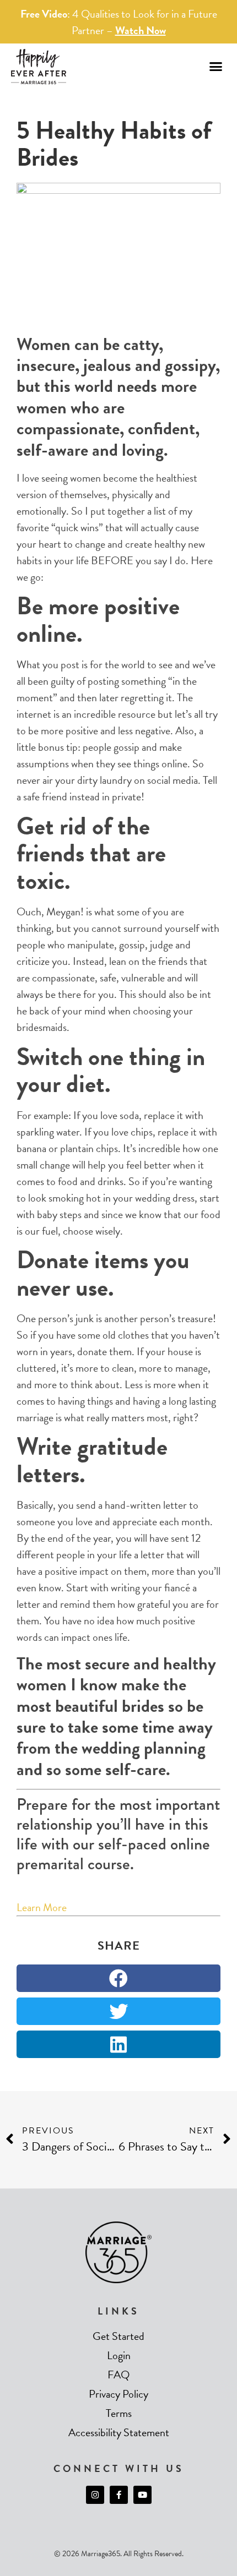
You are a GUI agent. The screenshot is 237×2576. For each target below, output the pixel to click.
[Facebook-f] (119, 2495)
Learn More (42, 1907)
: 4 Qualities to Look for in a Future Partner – (119, 22)
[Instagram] (95, 2495)
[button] (216, 67)
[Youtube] (142, 2495)
